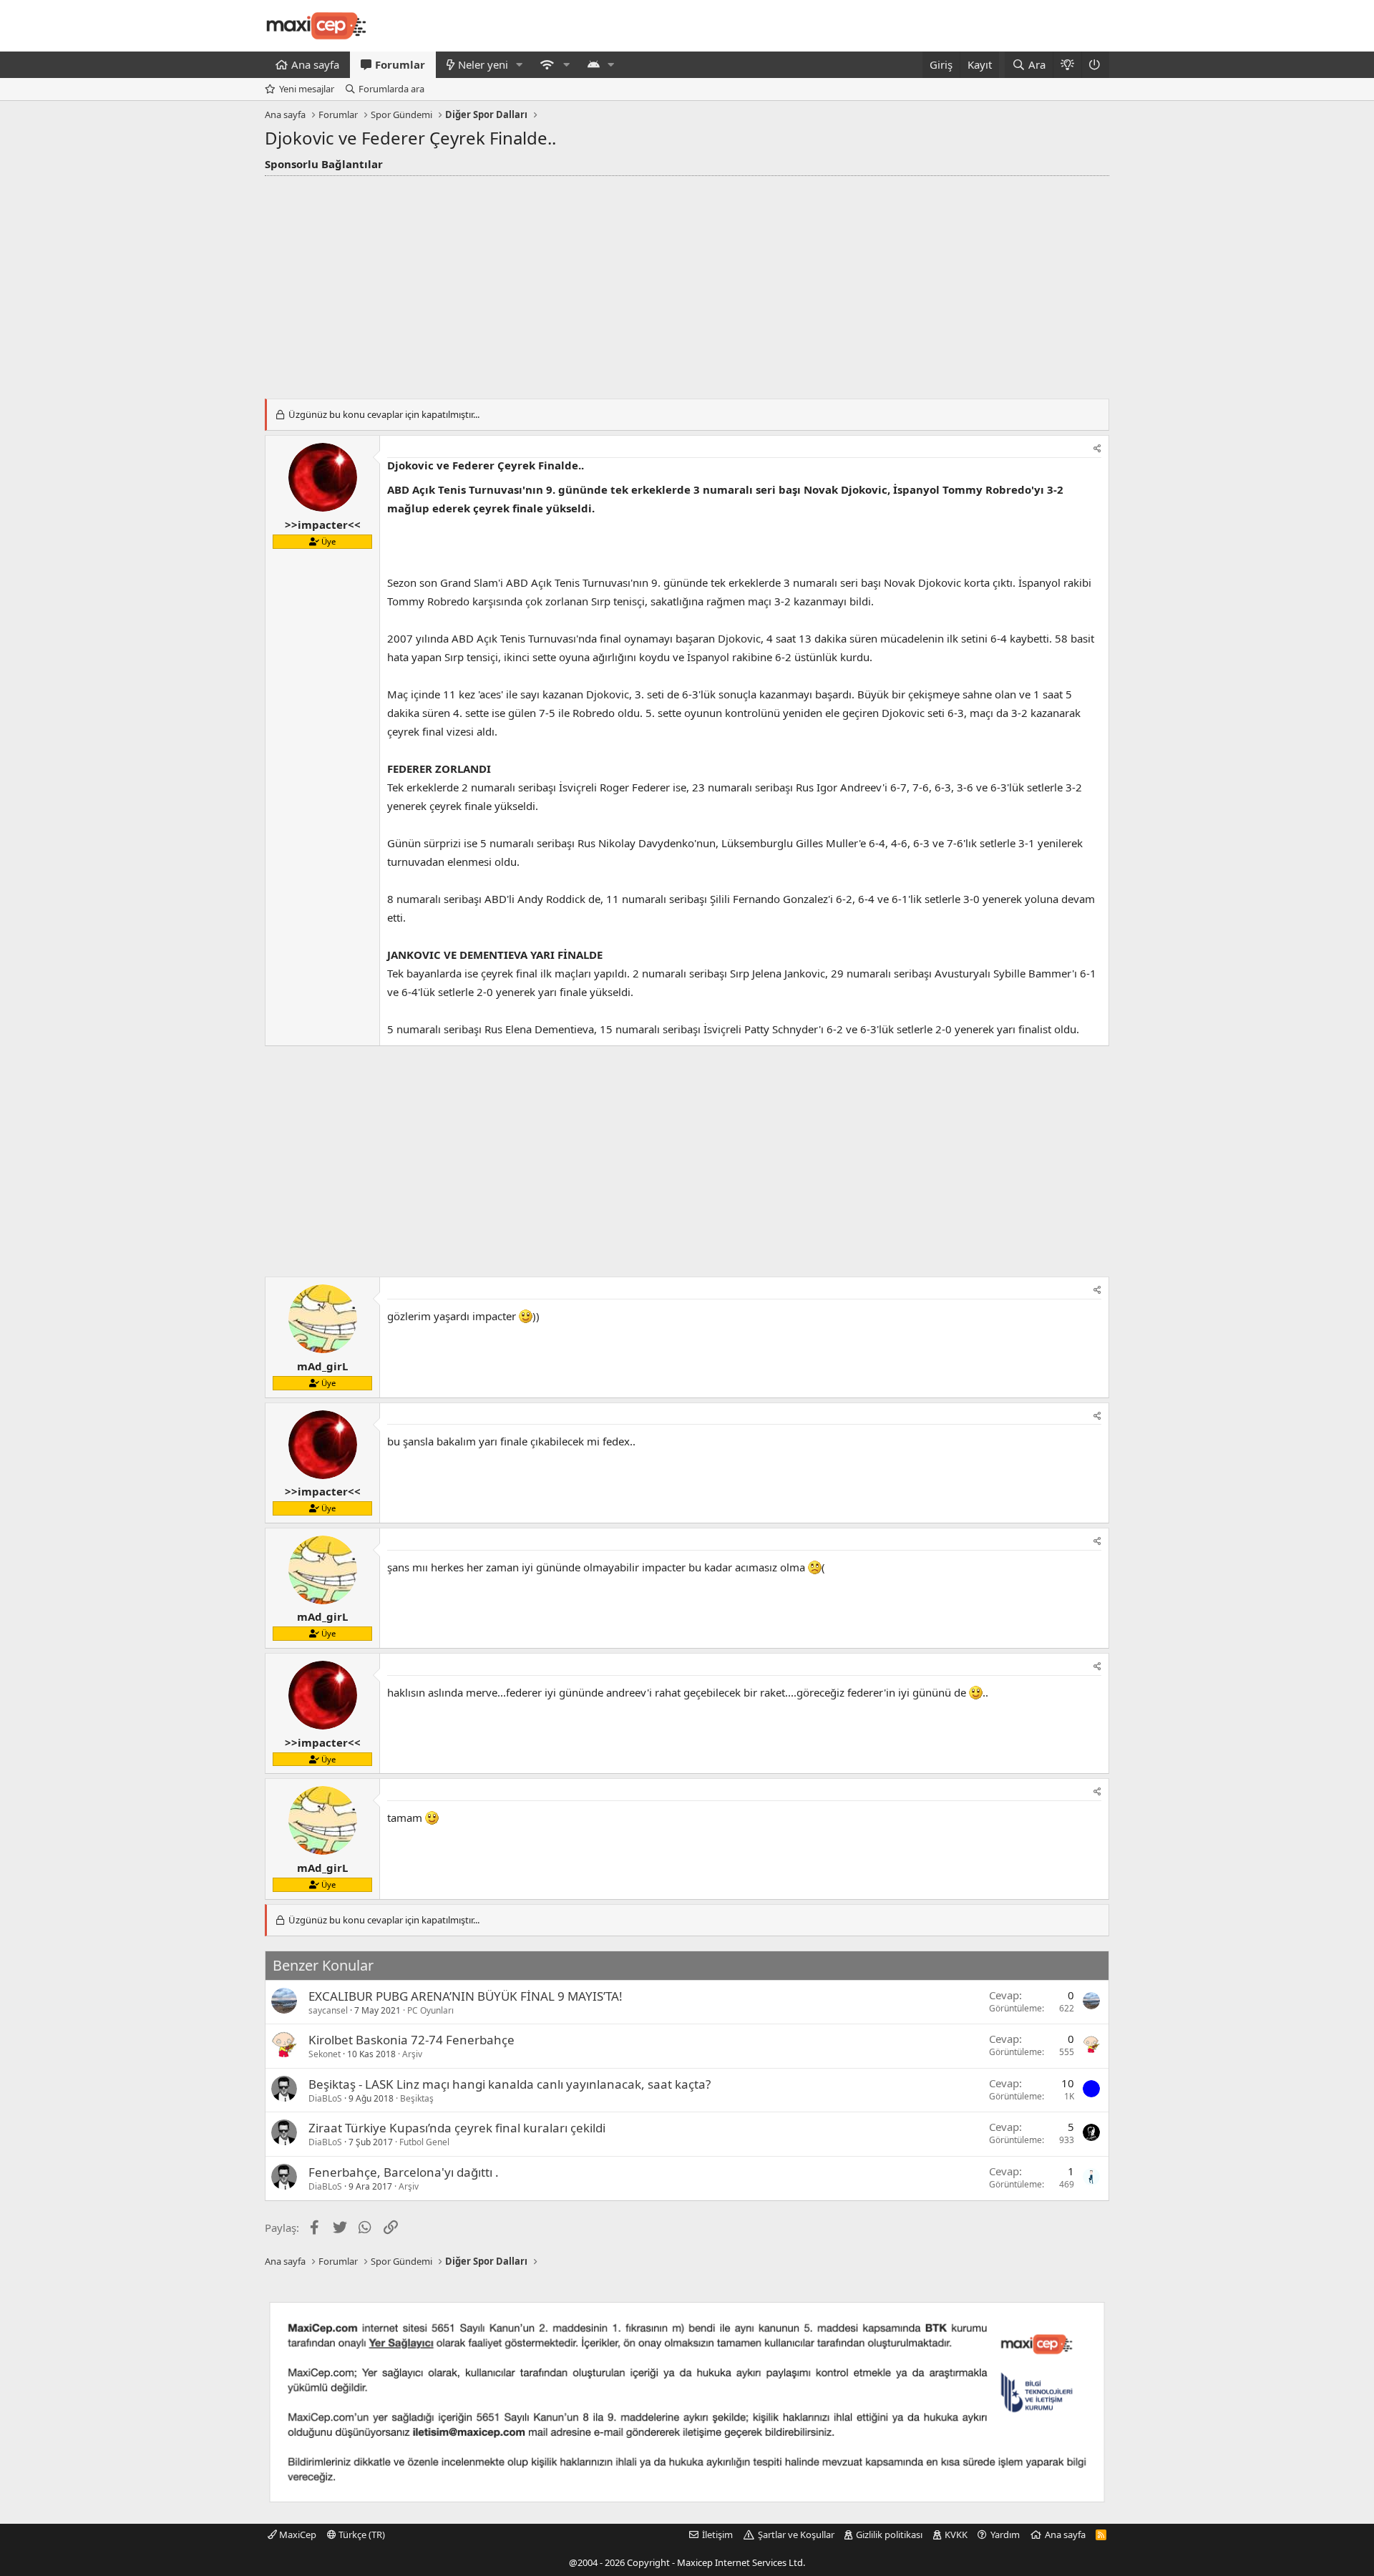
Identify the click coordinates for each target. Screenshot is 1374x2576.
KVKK (956, 2534)
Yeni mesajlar (307, 89)
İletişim (717, 2534)
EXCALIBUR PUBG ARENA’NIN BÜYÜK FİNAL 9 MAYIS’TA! (466, 1996)
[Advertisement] (687, 283)
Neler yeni (483, 64)
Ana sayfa (315, 64)
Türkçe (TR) (361, 2534)
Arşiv (412, 2054)
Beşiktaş (417, 2098)
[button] (520, 65)
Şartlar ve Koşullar (796, 2534)
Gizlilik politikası (889, 2534)
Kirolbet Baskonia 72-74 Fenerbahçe (411, 2040)
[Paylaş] (1097, 449)
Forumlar (400, 64)
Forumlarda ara (391, 89)
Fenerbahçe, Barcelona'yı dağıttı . (404, 2172)
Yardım (1005, 2534)
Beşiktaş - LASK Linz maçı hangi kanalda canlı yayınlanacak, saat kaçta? (510, 2084)
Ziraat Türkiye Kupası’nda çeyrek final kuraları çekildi (457, 2128)
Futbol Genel (424, 2142)
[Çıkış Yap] (1095, 65)
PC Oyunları (430, 2010)
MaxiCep (297, 2534)
